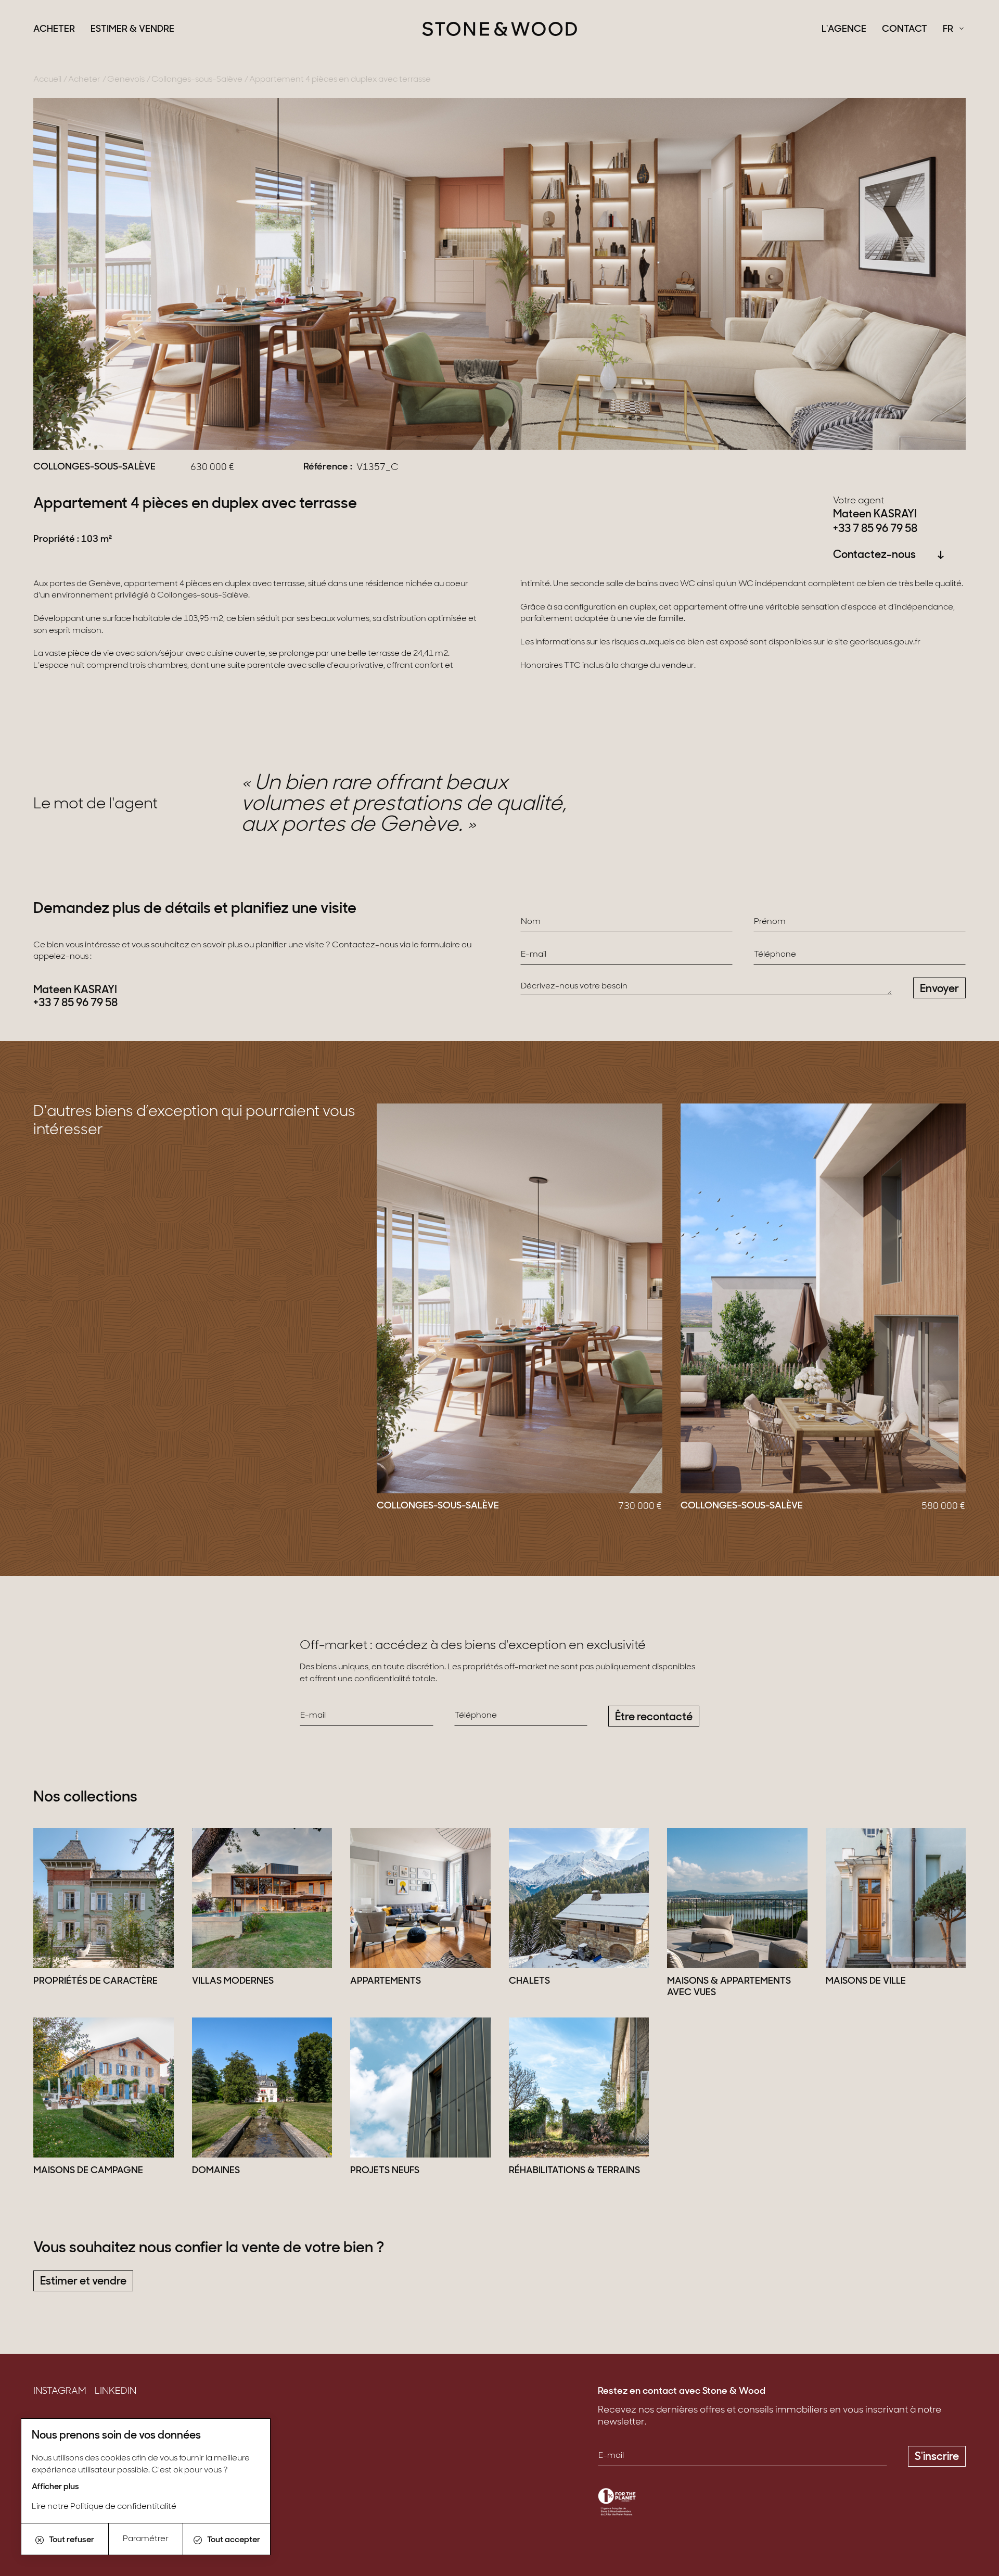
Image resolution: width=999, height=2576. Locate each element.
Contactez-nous (874, 555)
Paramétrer (146, 2539)
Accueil (47, 80)
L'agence (844, 30)
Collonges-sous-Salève (197, 80)
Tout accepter (234, 2540)
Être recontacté (654, 1717)
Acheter (54, 30)
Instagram (60, 2392)
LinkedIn (116, 2392)
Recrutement (63, 2456)
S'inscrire (937, 2457)
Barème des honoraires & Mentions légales (127, 2472)
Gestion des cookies (77, 2488)
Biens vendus (62, 2423)
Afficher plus (55, 2487)
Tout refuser (72, 2540)
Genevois (126, 80)
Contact (905, 30)
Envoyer (939, 989)
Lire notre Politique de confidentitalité (104, 2507)
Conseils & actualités (79, 2439)
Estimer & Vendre (132, 30)
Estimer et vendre (83, 2282)
